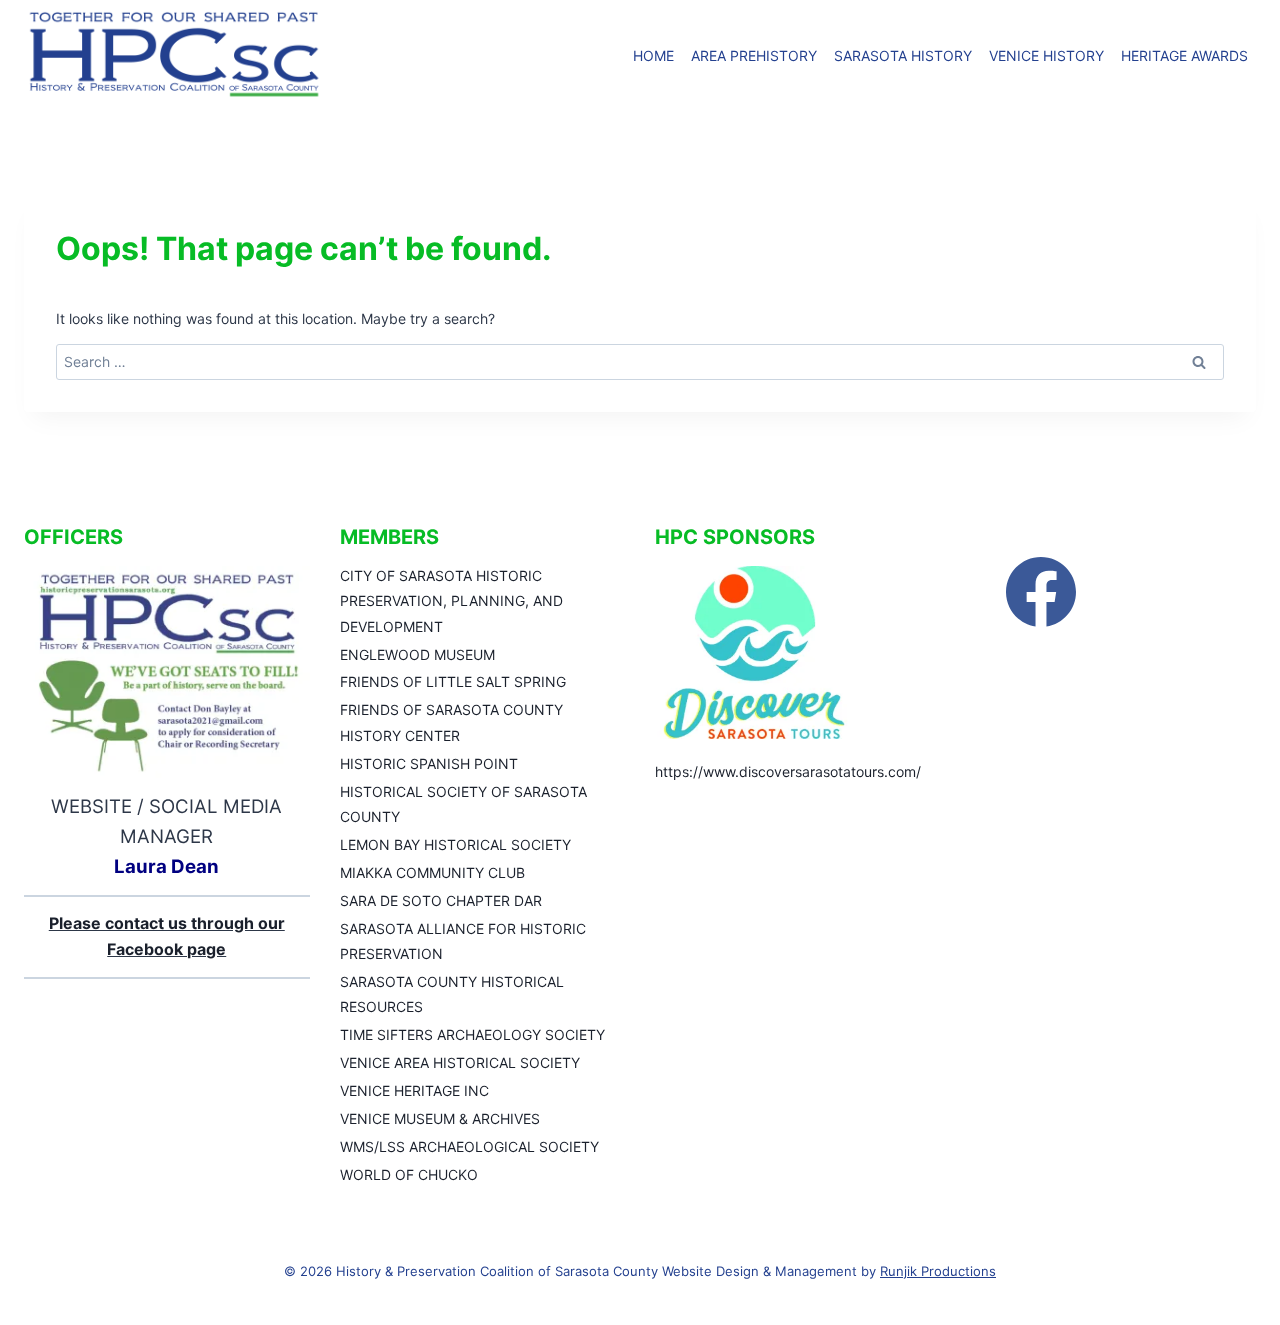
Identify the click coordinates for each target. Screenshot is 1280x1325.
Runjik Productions (938, 1271)
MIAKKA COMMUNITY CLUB (432, 872)
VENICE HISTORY (1046, 55)
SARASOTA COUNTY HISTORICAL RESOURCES (452, 994)
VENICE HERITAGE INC (414, 1090)
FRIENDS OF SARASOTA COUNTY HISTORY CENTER (451, 722)
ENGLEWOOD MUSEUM (417, 654)
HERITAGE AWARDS (1184, 55)
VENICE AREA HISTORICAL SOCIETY (460, 1062)
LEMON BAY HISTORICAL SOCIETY (455, 844)
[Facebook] (1041, 592)
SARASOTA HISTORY (903, 55)
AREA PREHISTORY (754, 55)
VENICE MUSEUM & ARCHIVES (440, 1118)
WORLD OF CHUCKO (409, 1174)
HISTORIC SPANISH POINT (429, 763)
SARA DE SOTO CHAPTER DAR (441, 900)
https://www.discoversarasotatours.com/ (788, 771)
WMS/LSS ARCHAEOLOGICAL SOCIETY (469, 1146)
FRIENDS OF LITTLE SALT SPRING (453, 681)
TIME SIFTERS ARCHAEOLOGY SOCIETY (472, 1034)
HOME (653, 55)
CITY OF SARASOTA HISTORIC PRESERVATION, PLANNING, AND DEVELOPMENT (451, 600)
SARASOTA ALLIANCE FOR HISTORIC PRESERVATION (463, 941)
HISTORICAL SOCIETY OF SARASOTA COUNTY (463, 804)
